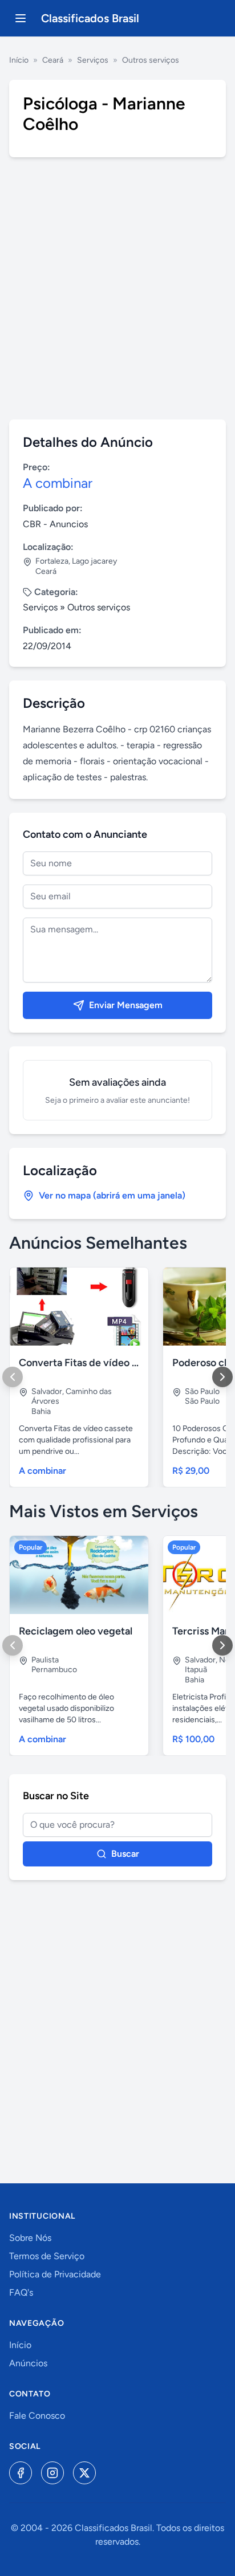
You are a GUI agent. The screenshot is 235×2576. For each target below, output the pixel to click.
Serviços (93, 60)
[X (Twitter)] (84, 2473)
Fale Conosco (37, 2416)
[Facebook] (21, 2473)
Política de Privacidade (55, 2274)
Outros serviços (151, 60)
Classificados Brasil (90, 18)
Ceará (53, 60)
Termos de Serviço (47, 2256)
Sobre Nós (30, 2238)
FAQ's (21, 2292)
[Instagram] (52, 2473)
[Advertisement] (117, 288)
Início (19, 60)
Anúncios (28, 2363)
